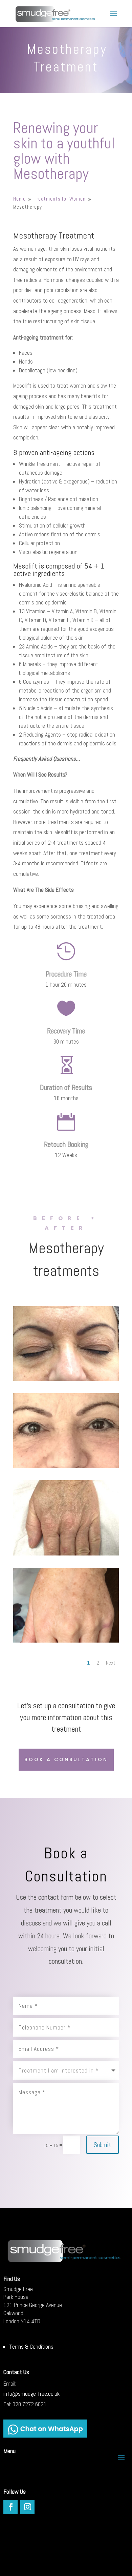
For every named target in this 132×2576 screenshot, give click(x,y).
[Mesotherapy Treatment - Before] (66, 1379)
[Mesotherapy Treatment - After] (66, 1466)
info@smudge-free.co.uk (31, 2394)
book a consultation (66, 1759)
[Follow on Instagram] (27, 2507)
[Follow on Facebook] (10, 2507)
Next (111, 1663)
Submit (103, 2145)
